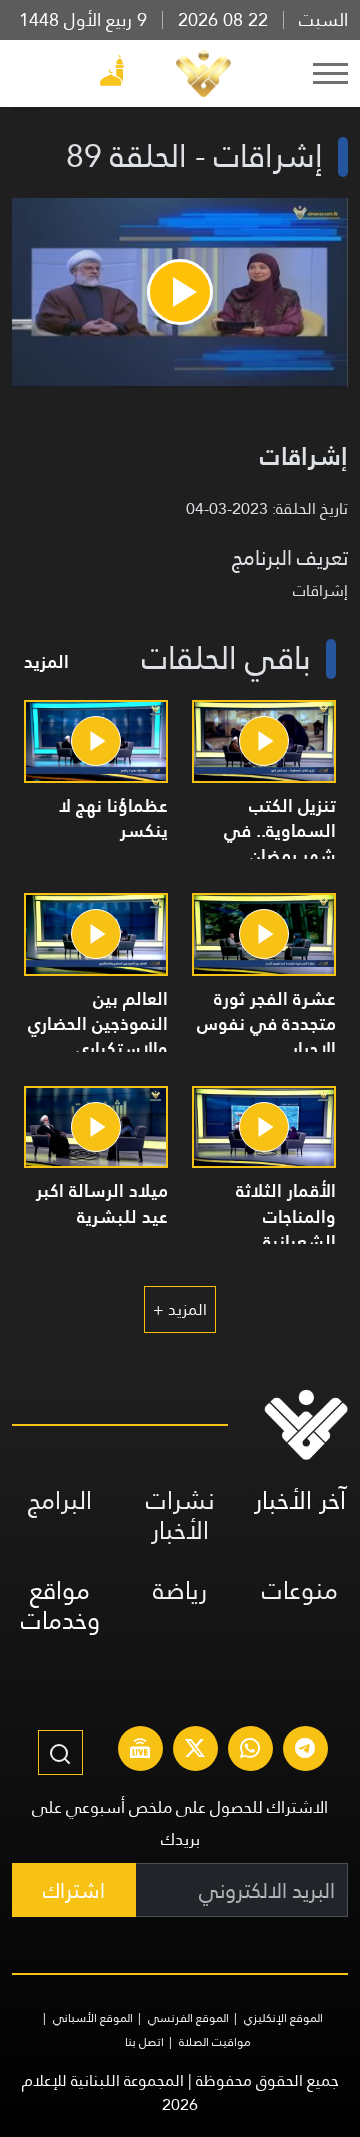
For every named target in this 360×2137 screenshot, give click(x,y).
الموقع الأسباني (93, 2018)
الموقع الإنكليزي (283, 2018)
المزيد (46, 661)
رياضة (180, 1590)
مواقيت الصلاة (215, 2042)
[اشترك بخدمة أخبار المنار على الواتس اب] (250, 1751)
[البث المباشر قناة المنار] (140, 1751)
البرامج (60, 1500)
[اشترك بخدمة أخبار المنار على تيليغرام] (305, 1751)
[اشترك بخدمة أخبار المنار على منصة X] (195, 1751)
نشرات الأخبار (180, 1515)
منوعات (300, 1590)
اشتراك (74, 1890)
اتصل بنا (144, 2042)
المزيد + (180, 1309)
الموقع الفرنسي (188, 2018)
